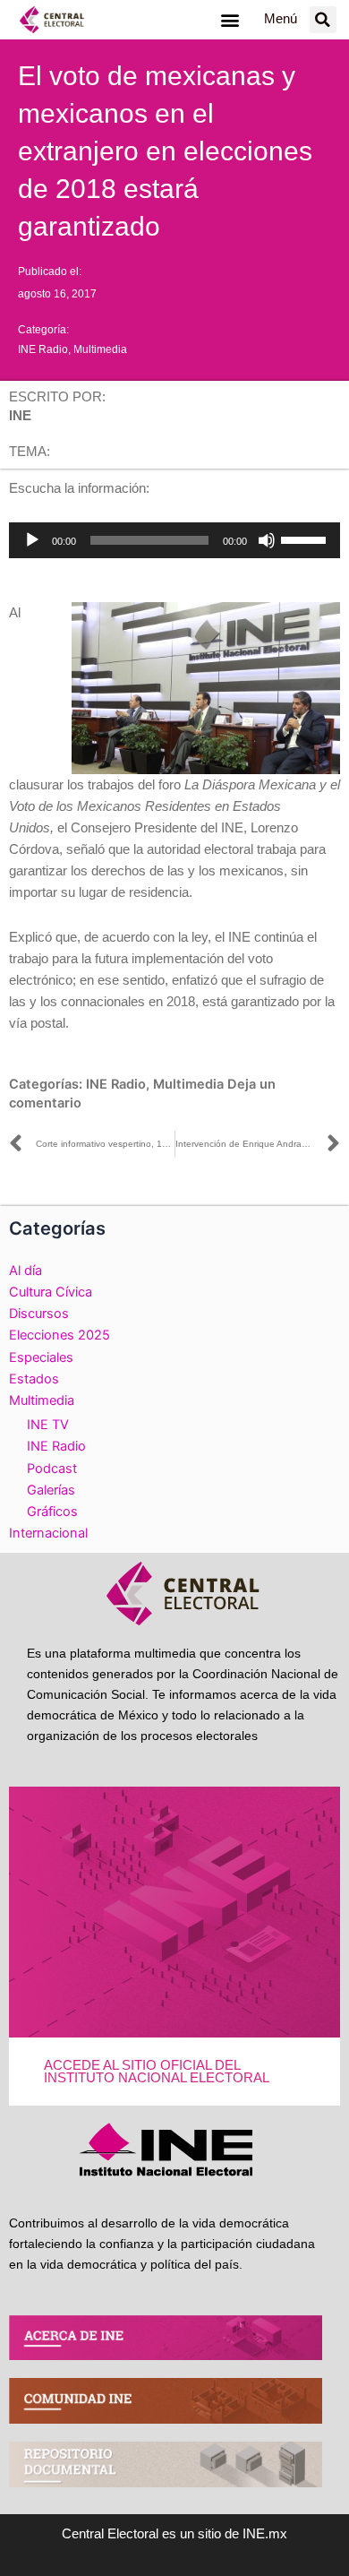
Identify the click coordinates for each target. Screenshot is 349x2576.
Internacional (48, 1533)
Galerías (51, 1490)
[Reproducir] (32, 540)
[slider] (306, 538)
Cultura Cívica (51, 1292)
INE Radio (43, 349)
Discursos (39, 1314)
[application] (174, 540)
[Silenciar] (267, 540)
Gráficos (52, 1512)
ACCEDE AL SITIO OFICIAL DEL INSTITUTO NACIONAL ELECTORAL (157, 2072)
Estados (34, 1379)
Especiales (41, 1357)
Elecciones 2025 (60, 1335)
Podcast (52, 1469)
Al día (26, 1271)
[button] (230, 19)
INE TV (48, 1425)
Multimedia (100, 349)
